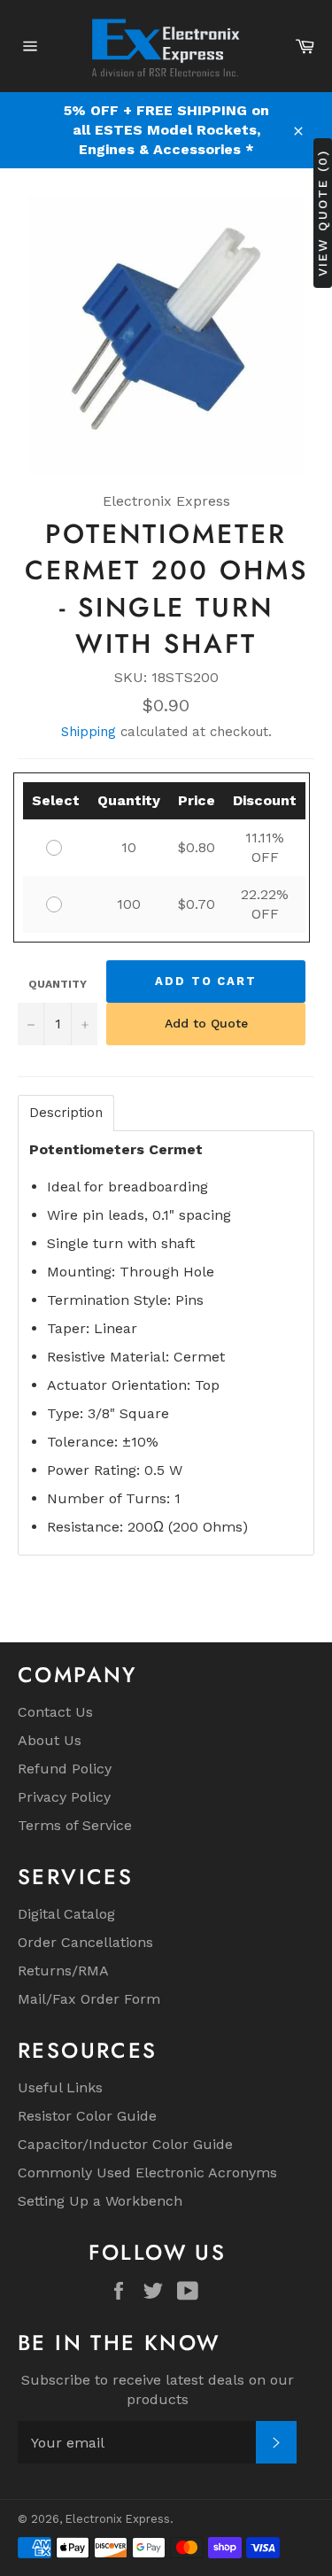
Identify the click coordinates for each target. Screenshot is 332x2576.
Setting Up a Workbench (100, 2201)
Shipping (89, 732)
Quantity (58, 984)
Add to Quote (206, 1023)
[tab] (66, 1113)
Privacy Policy (64, 1797)
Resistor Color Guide (87, 2116)
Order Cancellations (85, 1942)
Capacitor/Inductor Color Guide (125, 2144)
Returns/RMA (63, 1971)
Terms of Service (75, 1825)
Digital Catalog (66, 1914)
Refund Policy (65, 1769)
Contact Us (55, 1712)
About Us (50, 1740)
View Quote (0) (322, 213)
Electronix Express (118, 2519)
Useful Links (60, 2087)
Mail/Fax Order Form (89, 1999)
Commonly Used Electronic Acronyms (147, 2173)
